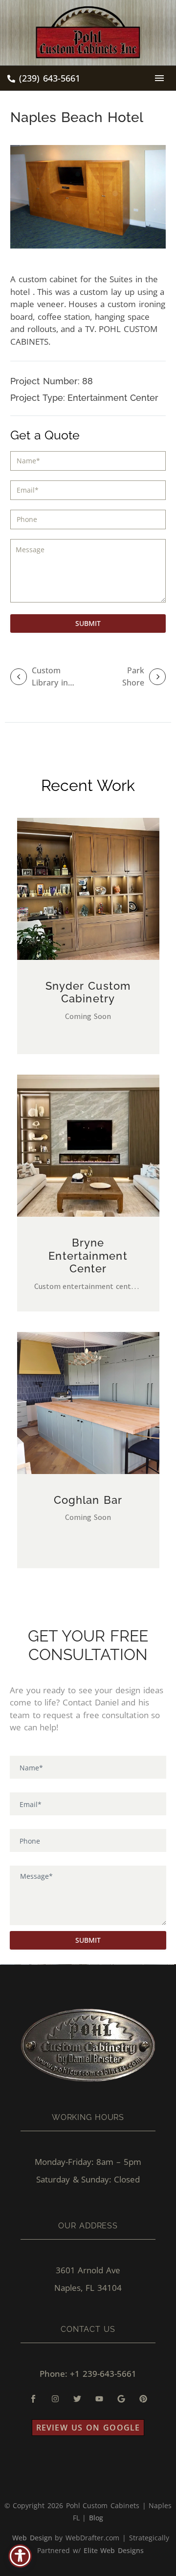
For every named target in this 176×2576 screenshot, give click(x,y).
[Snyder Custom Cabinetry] (88, 889)
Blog (96, 2518)
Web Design (32, 2538)
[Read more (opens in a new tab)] (44, 79)
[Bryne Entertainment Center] (88, 1146)
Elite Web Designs (114, 2550)
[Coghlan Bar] (88, 1403)
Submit (88, 623)
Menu (159, 78)
